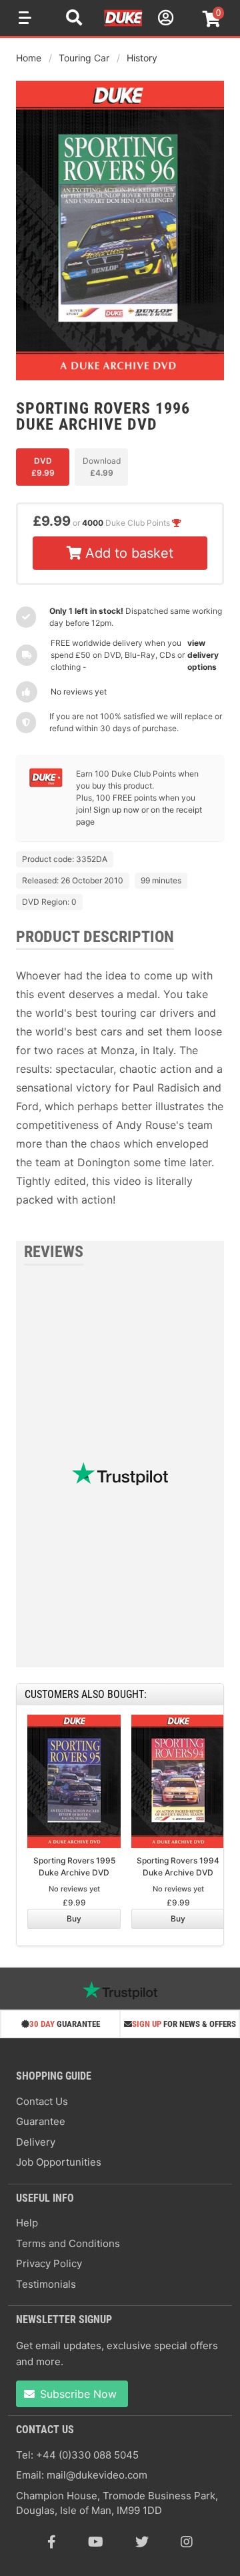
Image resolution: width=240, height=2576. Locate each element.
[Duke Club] (46, 784)
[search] (74, 19)
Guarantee (41, 2121)
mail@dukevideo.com (97, 2475)
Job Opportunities (59, 2162)
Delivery (36, 2142)
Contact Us (42, 2101)
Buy (74, 1918)
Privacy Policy (49, 2263)
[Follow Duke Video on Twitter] (142, 2542)
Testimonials (46, 2284)
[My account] (164, 20)
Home (29, 58)
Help (27, 2223)
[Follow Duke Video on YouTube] (96, 2542)
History (142, 58)
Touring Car (84, 58)
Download (102, 467)
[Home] (124, 24)
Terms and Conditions (68, 2243)
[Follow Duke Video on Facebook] (52, 2542)
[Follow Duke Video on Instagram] (187, 2542)
